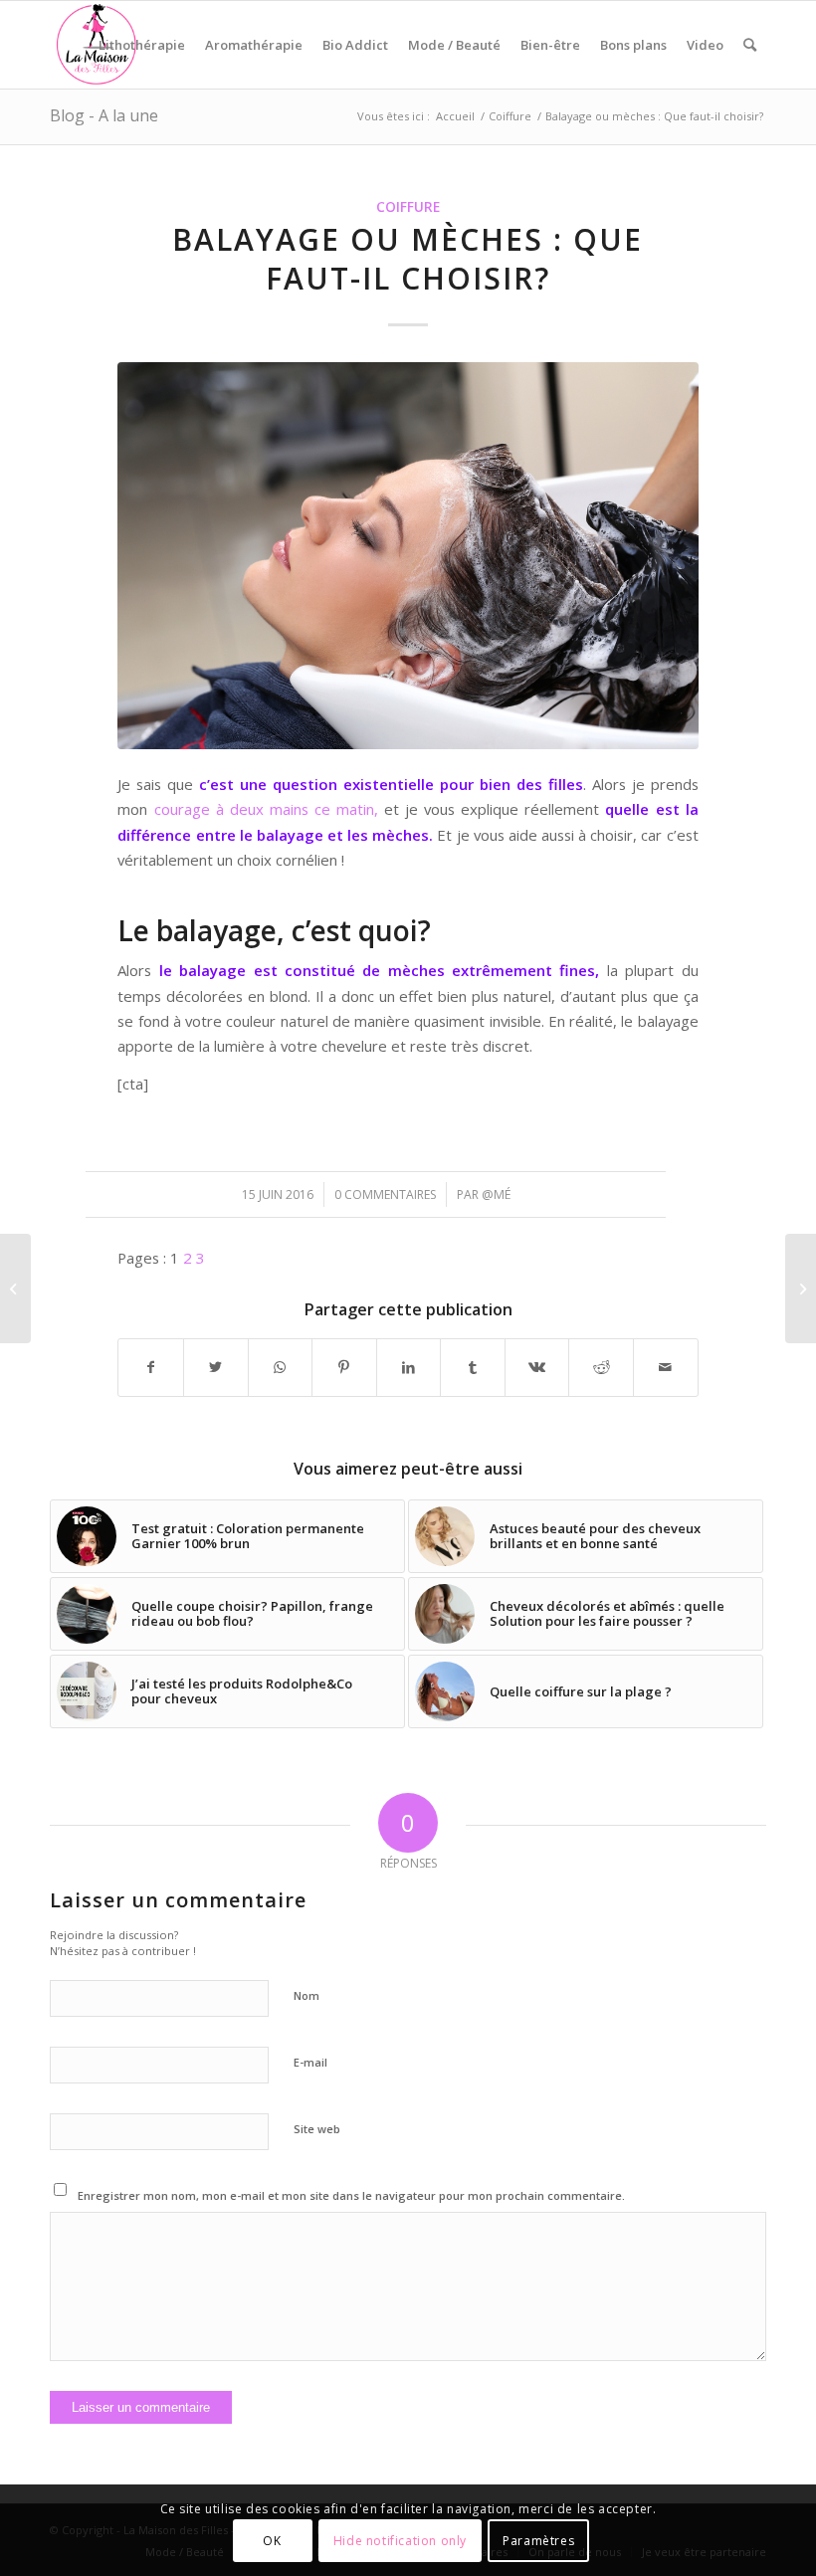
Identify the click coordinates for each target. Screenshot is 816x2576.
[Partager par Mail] (666, 1367)
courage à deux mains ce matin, (270, 809)
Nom (306, 1995)
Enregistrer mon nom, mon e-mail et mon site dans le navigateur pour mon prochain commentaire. (351, 2195)
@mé (496, 1194)
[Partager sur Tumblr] (473, 1367)
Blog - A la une (104, 115)
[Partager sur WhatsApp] (281, 1367)
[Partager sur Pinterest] (344, 1367)
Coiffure (408, 207)
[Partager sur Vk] (537, 1367)
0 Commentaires (385, 1194)
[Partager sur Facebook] (151, 1367)
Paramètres (538, 2541)
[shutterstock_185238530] (408, 556)
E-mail (310, 2062)
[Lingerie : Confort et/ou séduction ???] (801, 1288)
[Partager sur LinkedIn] (409, 1367)
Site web (317, 2129)
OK (272, 2541)
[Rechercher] (750, 45)
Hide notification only (400, 2541)
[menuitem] (142, 45)
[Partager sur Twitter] (216, 1367)
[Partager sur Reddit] (601, 1367)
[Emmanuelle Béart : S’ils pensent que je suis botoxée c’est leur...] (15, 1288)
